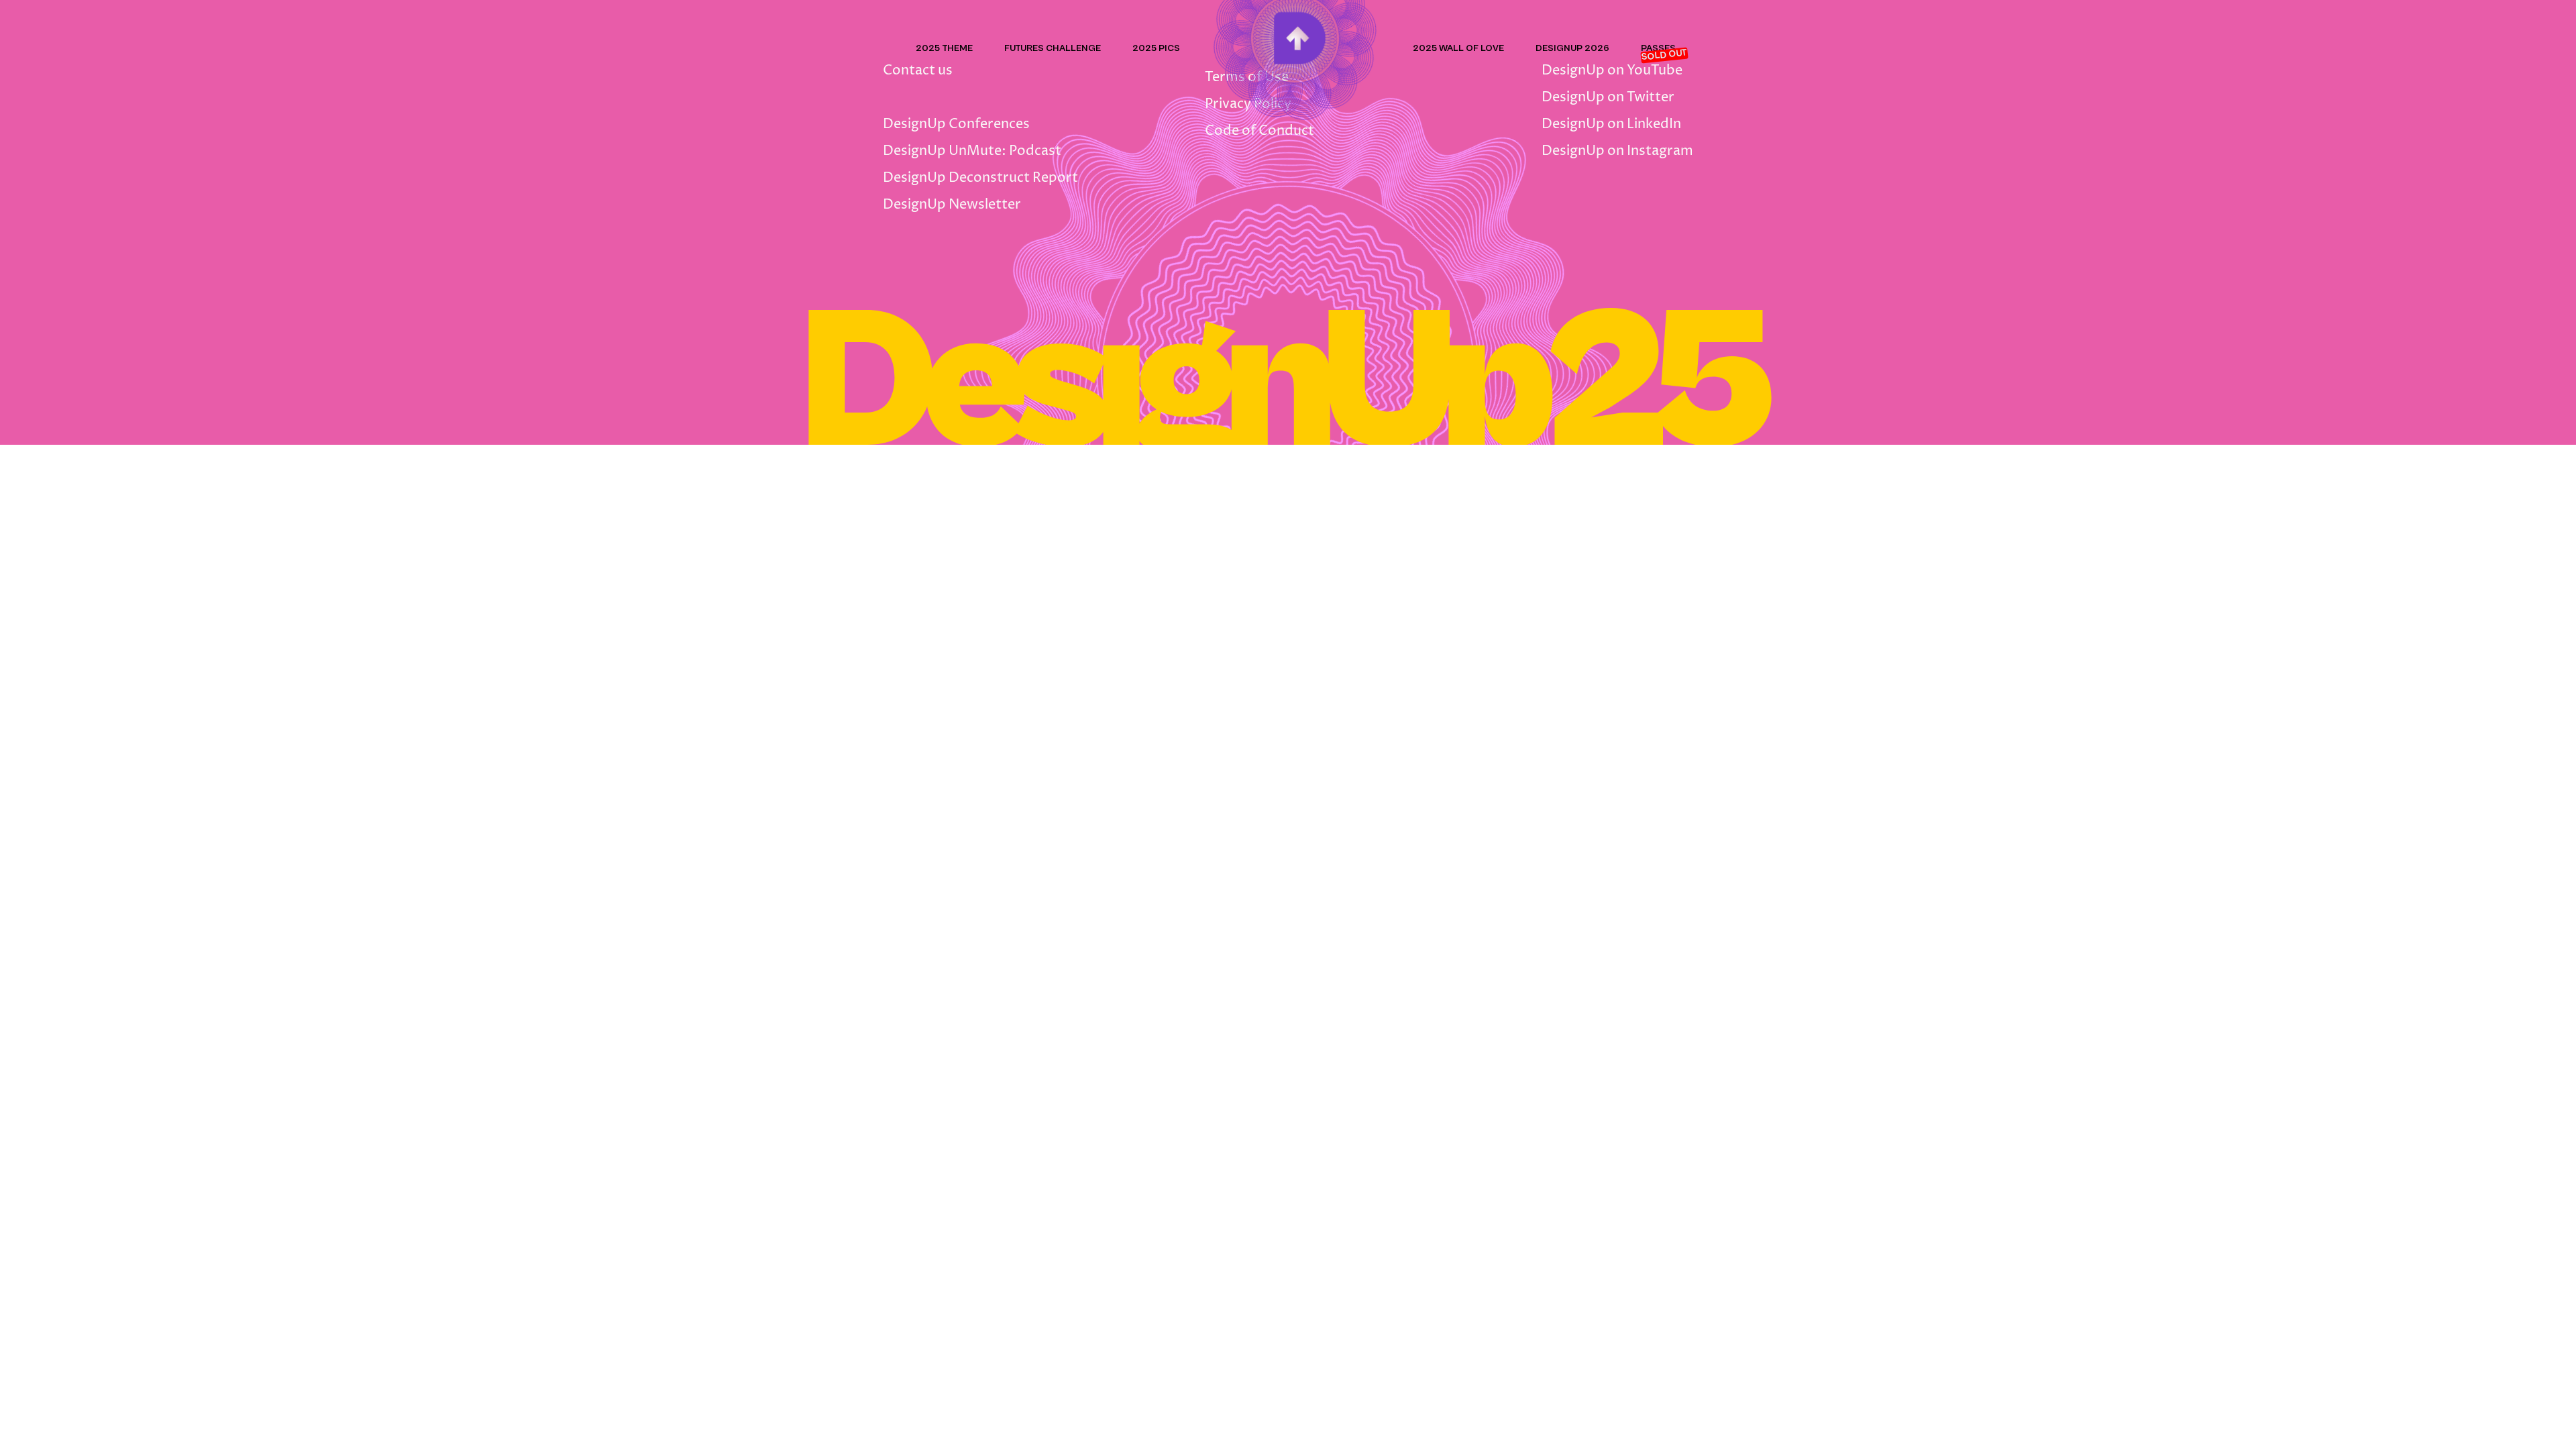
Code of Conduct (1259, 131)
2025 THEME (944, 48)
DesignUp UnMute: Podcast (972, 151)
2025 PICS (1156, 48)
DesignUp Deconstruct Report (980, 178)
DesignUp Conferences (956, 124)
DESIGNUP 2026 (1572, 48)
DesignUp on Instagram (1617, 151)
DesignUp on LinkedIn (1611, 124)
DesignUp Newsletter (952, 205)
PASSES (1658, 48)
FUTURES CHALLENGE (1053, 48)
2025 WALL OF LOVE (1458, 48)
